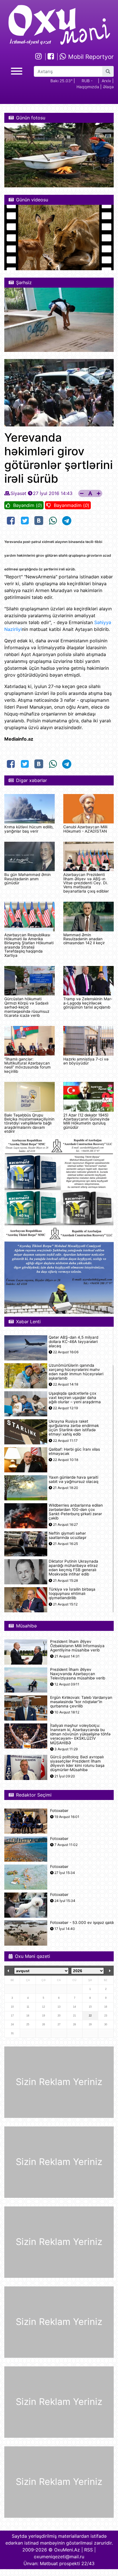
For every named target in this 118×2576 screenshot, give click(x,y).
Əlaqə (108, 87)
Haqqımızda (88, 87)
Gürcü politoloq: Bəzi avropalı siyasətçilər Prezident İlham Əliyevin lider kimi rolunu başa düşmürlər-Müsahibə (77, 1764)
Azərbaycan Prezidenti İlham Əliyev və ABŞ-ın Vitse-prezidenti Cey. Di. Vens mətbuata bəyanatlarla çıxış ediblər (86, 883)
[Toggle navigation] (17, 70)
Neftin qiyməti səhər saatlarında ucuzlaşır (68, 1535)
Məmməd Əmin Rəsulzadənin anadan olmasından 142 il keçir (84, 939)
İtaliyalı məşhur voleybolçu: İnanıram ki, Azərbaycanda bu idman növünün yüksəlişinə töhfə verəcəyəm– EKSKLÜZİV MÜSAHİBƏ (80, 1734)
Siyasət (18, 493)
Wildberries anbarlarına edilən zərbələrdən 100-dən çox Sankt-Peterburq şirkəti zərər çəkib (76, 1512)
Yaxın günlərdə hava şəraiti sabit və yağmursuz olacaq (73, 1480)
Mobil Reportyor (90, 57)
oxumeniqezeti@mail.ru (59, 2557)
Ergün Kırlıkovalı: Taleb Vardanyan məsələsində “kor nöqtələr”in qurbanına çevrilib (81, 1702)
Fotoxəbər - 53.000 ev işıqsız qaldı (82, 1923)
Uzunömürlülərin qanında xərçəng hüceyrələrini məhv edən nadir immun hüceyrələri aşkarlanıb (76, 1372)
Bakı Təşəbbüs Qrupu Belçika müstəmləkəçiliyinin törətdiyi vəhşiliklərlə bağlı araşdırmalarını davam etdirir (29, 1123)
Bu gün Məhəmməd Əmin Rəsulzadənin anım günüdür (27, 879)
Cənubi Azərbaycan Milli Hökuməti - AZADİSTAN (85, 829)
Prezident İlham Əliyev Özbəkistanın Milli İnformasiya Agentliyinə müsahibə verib (77, 1646)
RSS (88, 2550)
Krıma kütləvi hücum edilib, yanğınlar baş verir (29, 829)
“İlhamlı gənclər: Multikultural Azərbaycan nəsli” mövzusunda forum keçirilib (27, 1065)
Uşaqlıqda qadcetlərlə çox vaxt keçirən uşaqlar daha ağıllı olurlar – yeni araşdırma (75, 1398)
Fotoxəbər (59, 1811)
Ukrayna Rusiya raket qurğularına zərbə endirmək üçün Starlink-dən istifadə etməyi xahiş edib (74, 1428)
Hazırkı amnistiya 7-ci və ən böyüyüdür (86, 1061)
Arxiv (106, 81)
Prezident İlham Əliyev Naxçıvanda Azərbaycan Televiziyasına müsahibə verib (78, 1674)
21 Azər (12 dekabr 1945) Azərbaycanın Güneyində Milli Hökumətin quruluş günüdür (86, 1121)
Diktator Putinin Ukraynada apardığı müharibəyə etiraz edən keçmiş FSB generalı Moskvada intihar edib (73, 1568)
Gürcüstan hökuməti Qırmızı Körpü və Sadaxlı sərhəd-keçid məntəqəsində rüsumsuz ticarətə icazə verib (27, 1007)
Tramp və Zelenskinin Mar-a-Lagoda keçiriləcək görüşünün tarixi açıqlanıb (88, 1003)
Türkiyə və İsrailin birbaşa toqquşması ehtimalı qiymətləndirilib (72, 1594)
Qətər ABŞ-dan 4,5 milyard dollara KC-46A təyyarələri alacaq (73, 1342)
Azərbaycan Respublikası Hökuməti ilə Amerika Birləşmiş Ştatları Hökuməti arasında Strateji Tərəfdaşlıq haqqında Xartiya (29, 945)
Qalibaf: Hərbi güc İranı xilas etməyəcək (74, 1452)
